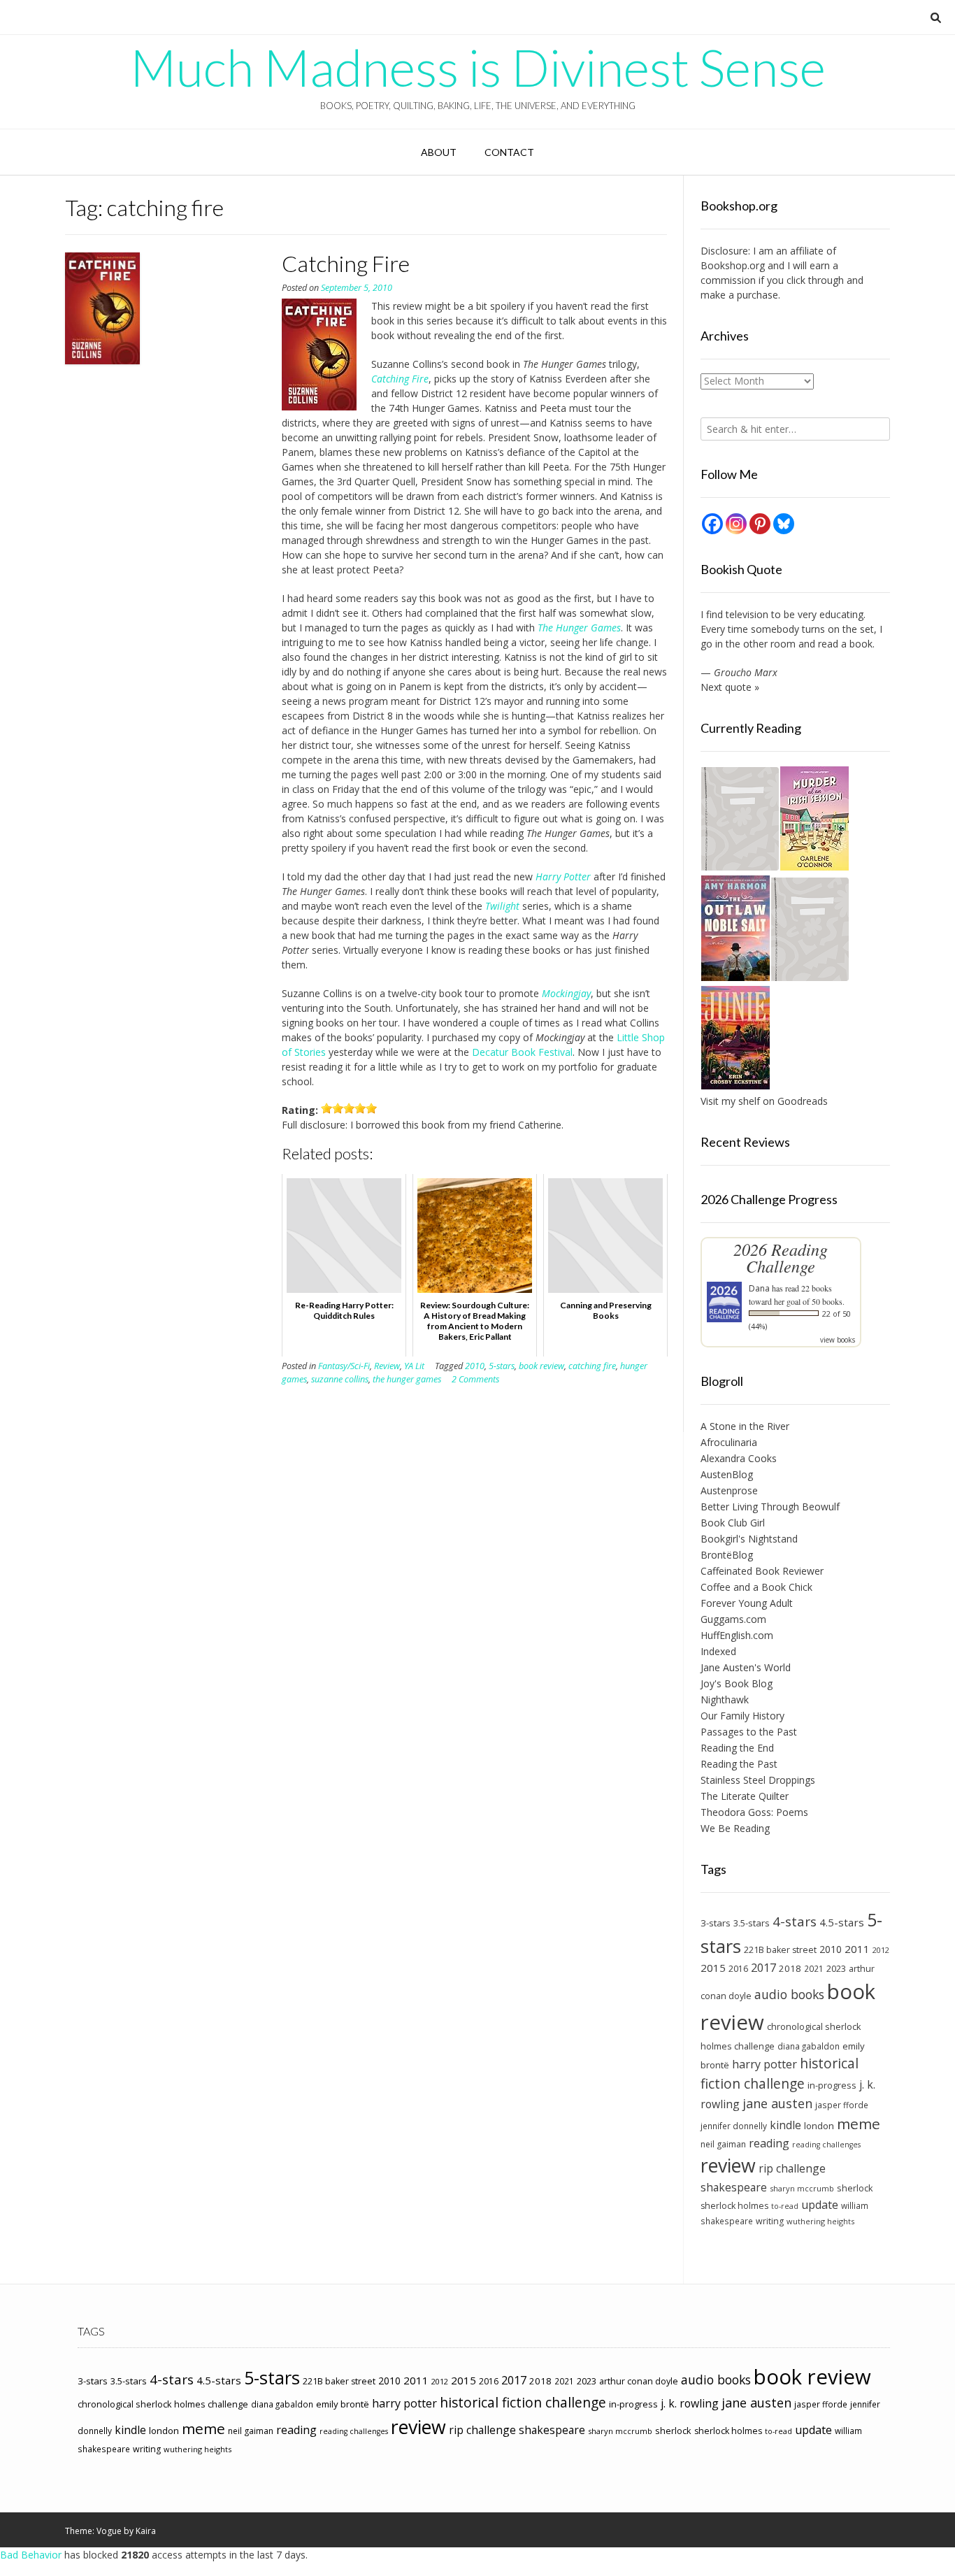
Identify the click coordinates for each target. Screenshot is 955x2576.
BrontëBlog (727, 1555)
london (819, 2126)
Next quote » (730, 687)
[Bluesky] (784, 524)
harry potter (764, 2064)
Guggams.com (733, 1619)
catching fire (592, 1366)
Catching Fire (346, 263)
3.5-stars (752, 1923)
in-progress (832, 2085)
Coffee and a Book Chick (756, 1587)
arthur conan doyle (639, 2381)
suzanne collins (340, 1379)
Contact (509, 152)
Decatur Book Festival (522, 1052)
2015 (713, 1968)
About (439, 152)
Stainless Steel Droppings (758, 1780)
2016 (738, 1969)
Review (387, 1366)
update (820, 2205)
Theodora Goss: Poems (754, 1812)
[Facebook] (712, 524)
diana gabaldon (809, 2046)
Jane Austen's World (746, 1667)
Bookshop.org (733, 265)
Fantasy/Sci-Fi (344, 1366)
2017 (763, 1967)
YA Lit (414, 1366)
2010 (475, 1366)
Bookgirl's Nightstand (749, 1539)
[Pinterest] (760, 524)
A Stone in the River (745, 1426)
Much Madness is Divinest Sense (478, 67)
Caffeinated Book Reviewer (762, 1571)
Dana (759, 1288)
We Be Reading (735, 1828)
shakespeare (734, 2187)
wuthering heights (820, 2221)
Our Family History (742, 1716)
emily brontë (343, 2404)
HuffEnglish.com (737, 1635)
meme (859, 2124)
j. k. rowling (690, 2403)
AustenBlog (727, 1474)
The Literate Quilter (745, 1796)
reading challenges (826, 2145)
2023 (836, 1968)
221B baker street (780, 1950)
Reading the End (737, 1748)
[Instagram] (736, 524)
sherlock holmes (734, 2206)
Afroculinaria (729, 1442)
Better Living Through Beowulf (770, 1507)
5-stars (502, 1366)
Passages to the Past (749, 1732)
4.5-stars (842, 1922)
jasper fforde (842, 2105)
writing (770, 2221)
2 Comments (475, 1379)
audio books (789, 1994)
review (728, 2165)
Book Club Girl (733, 1523)
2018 (790, 1968)
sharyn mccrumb (802, 2188)
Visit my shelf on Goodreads (764, 1101)
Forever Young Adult (747, 1603)
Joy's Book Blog (737, 1683)
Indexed (718, 1651)
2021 (814, 1968)
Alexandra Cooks (739, 1458)
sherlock (855, 2188)
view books (838, 1340)
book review (541, 1366)
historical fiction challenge (780, 2073)
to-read (785, 2206)
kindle (785, 2125)
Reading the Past (739, 1764)
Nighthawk (725, 1700)
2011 (857, 1949)
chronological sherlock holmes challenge (163, 2404)
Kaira (146, 2531)
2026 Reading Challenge (781, 1258)
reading (769, 2143)
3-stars (716, 1923)
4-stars (795, 1922)
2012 (881, 1950)
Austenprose (729, 1490)
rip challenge (792, 2168)
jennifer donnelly (734, 2126)
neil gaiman (723, 2144)
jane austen (777, 2103)
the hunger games (407, 1379)
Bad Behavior (31, 2555)
